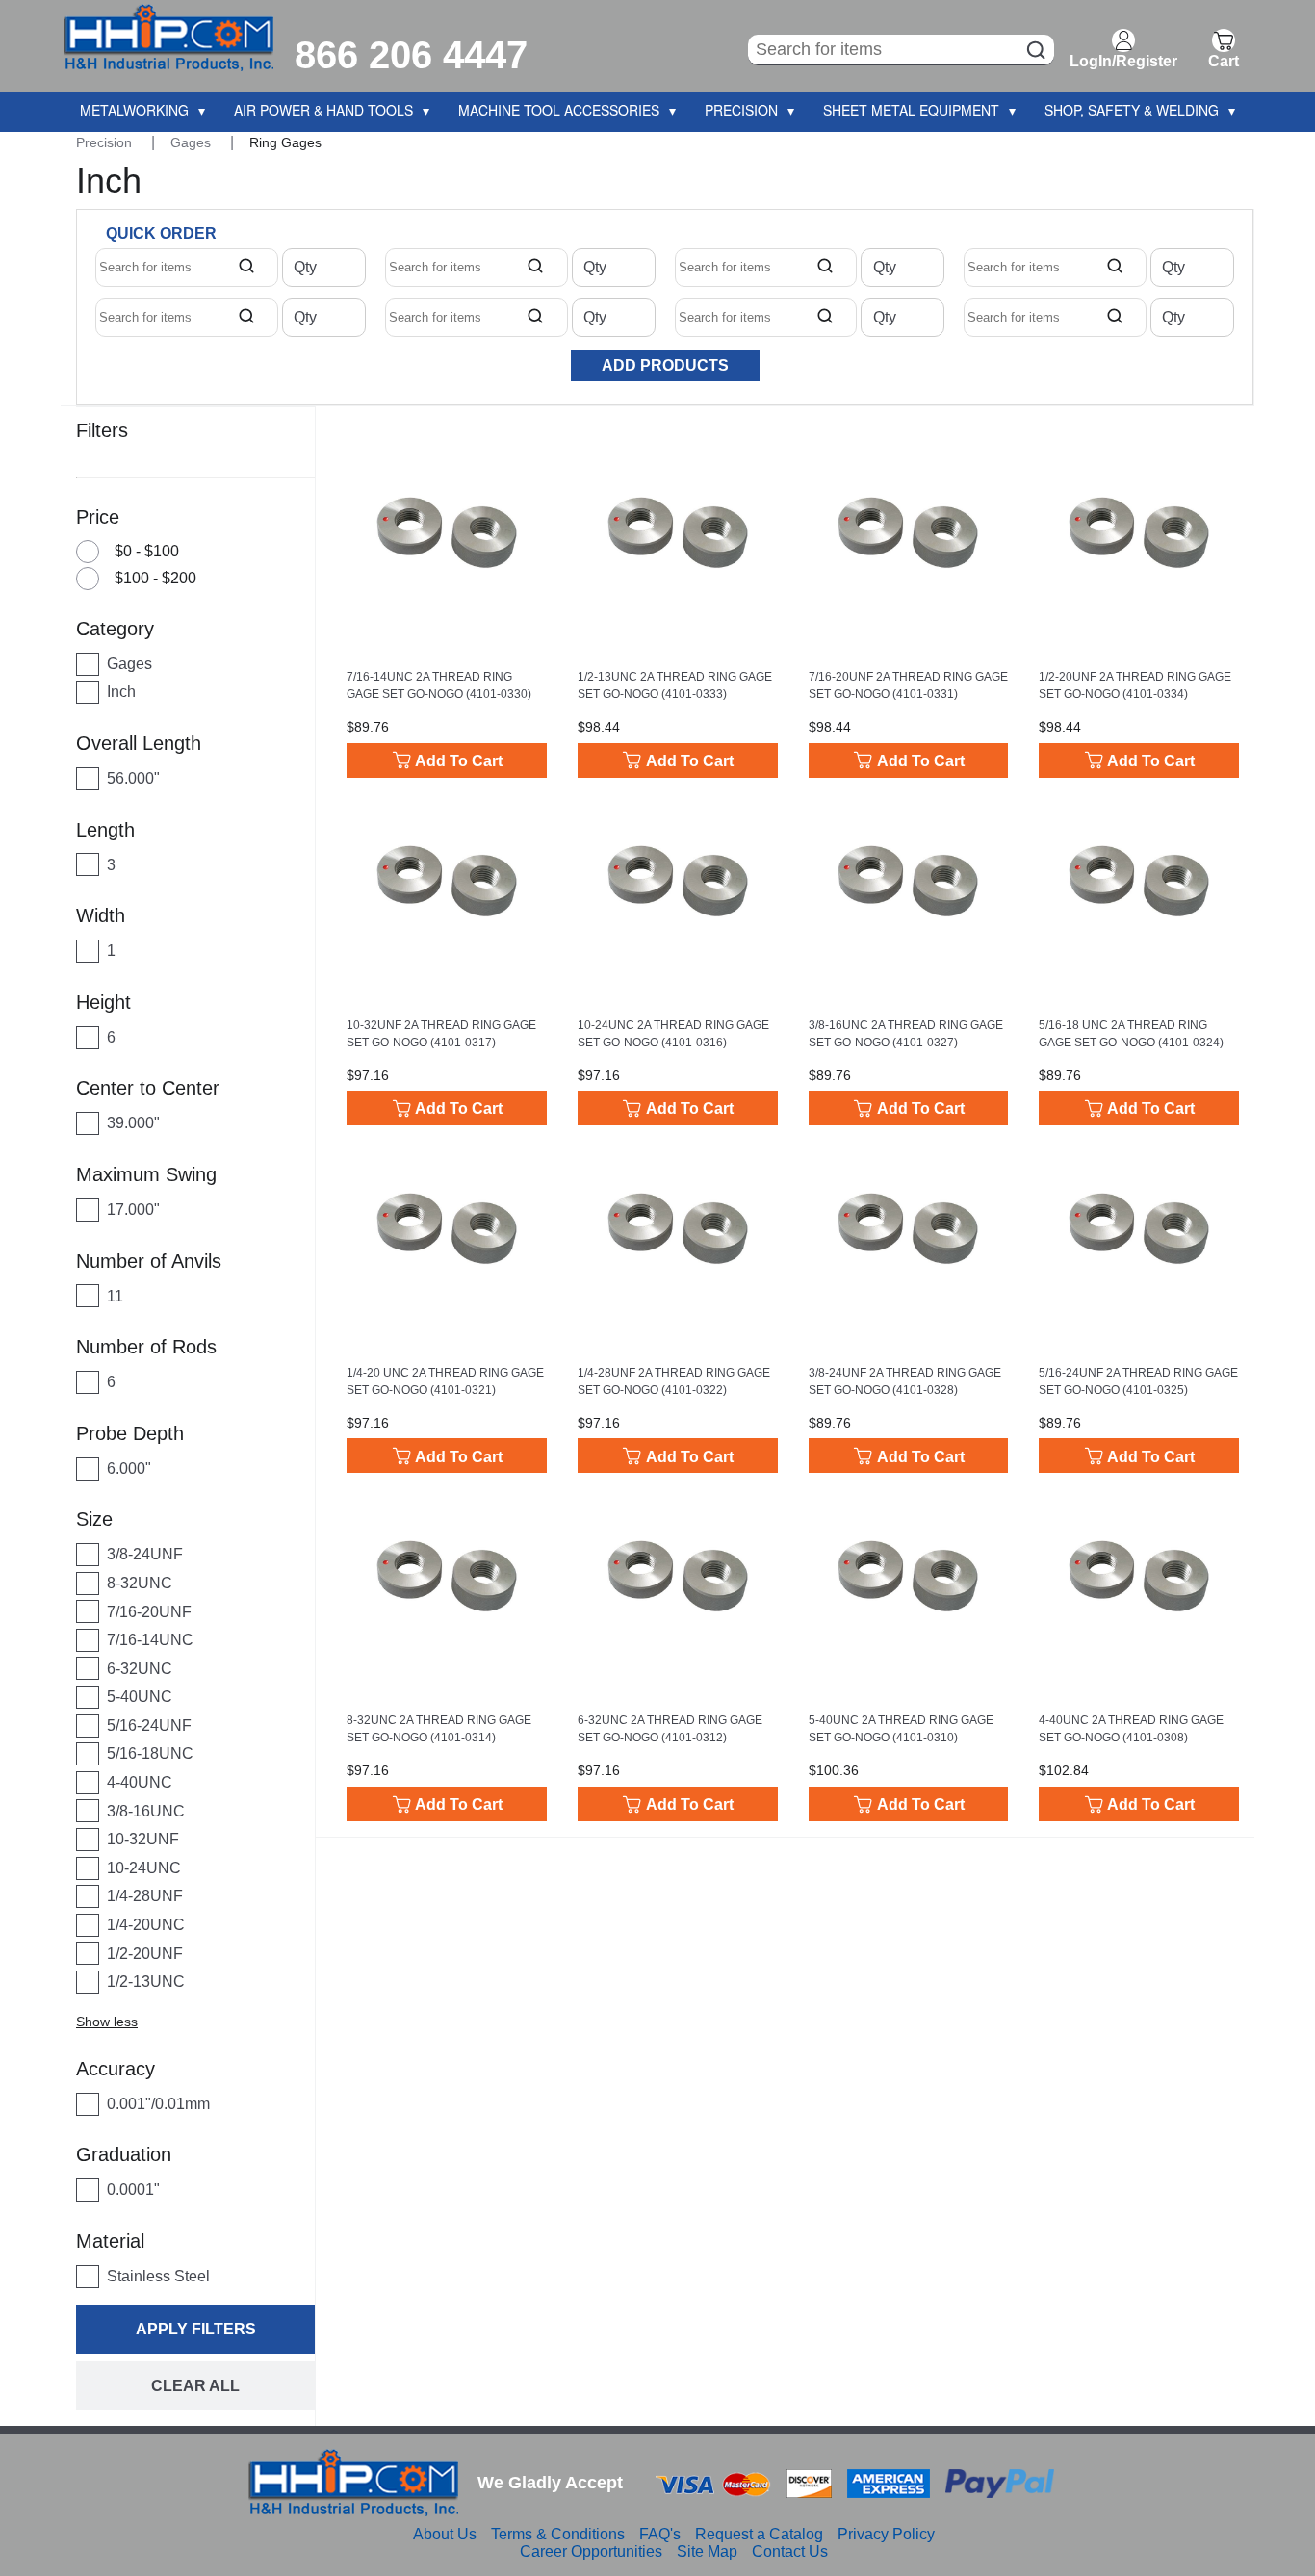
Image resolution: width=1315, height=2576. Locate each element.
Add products (665, 365)
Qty (305, 268)
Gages (193, 142)
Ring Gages (285, 142)
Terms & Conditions (558, 2534)
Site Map (707, 2551)
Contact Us (790, 2551)
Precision (106, 142)
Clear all (195, 2386)
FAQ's (660, 2534)
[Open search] (246, 268)
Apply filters (196, 2329)
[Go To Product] (447, 532)
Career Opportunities (591, 2551)
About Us (445, 2534)
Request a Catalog (759, 2534)
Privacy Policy (886, 2534)
